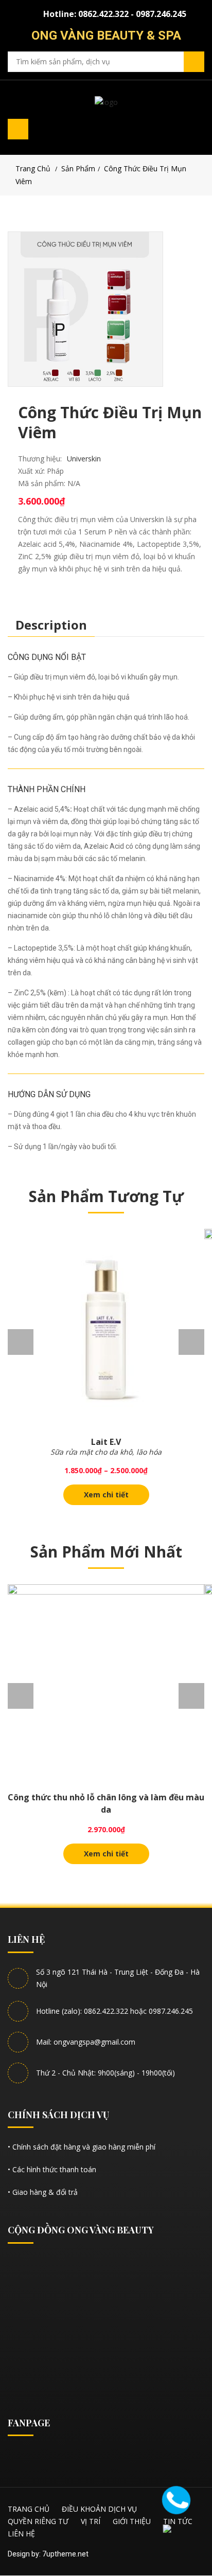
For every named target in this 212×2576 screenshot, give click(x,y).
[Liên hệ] (176, 2499)
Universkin (84, 459)
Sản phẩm (78, 168)
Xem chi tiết (106, 1495)
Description (51, 625)
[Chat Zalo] (178, 2537)
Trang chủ (33, 168)
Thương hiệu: (40, 459)
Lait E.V (106, 1442)
